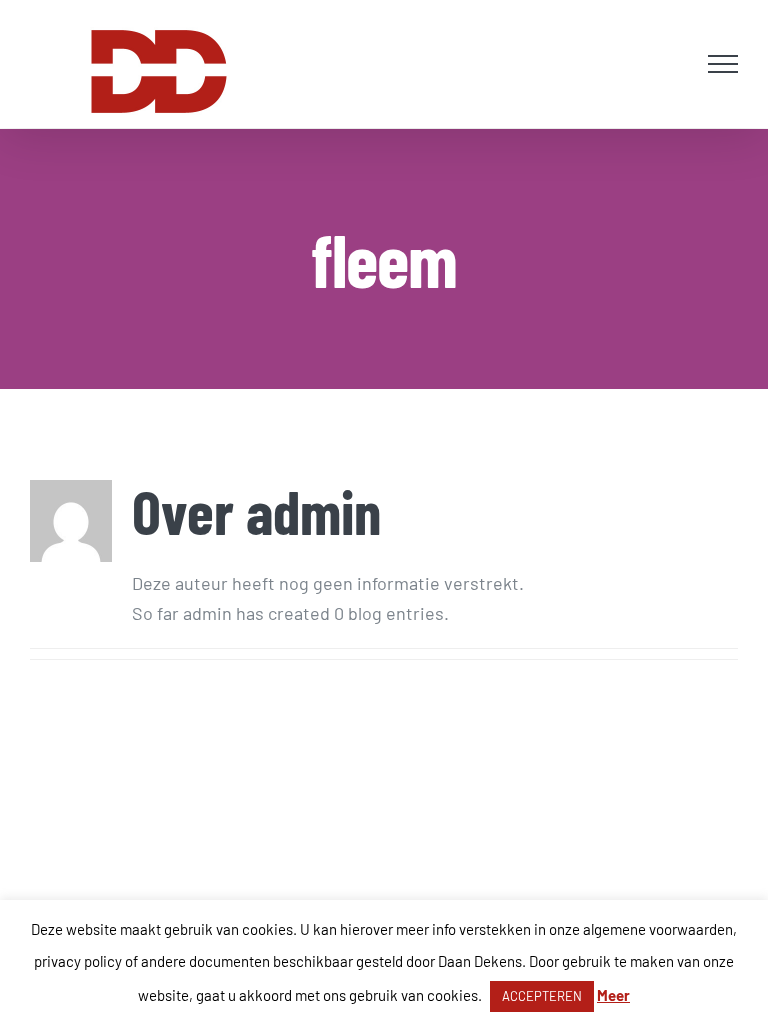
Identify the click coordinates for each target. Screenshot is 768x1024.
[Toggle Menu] (723, 64)
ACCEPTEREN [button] (542, 996)
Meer (613, 995)
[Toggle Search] (674, 63)
